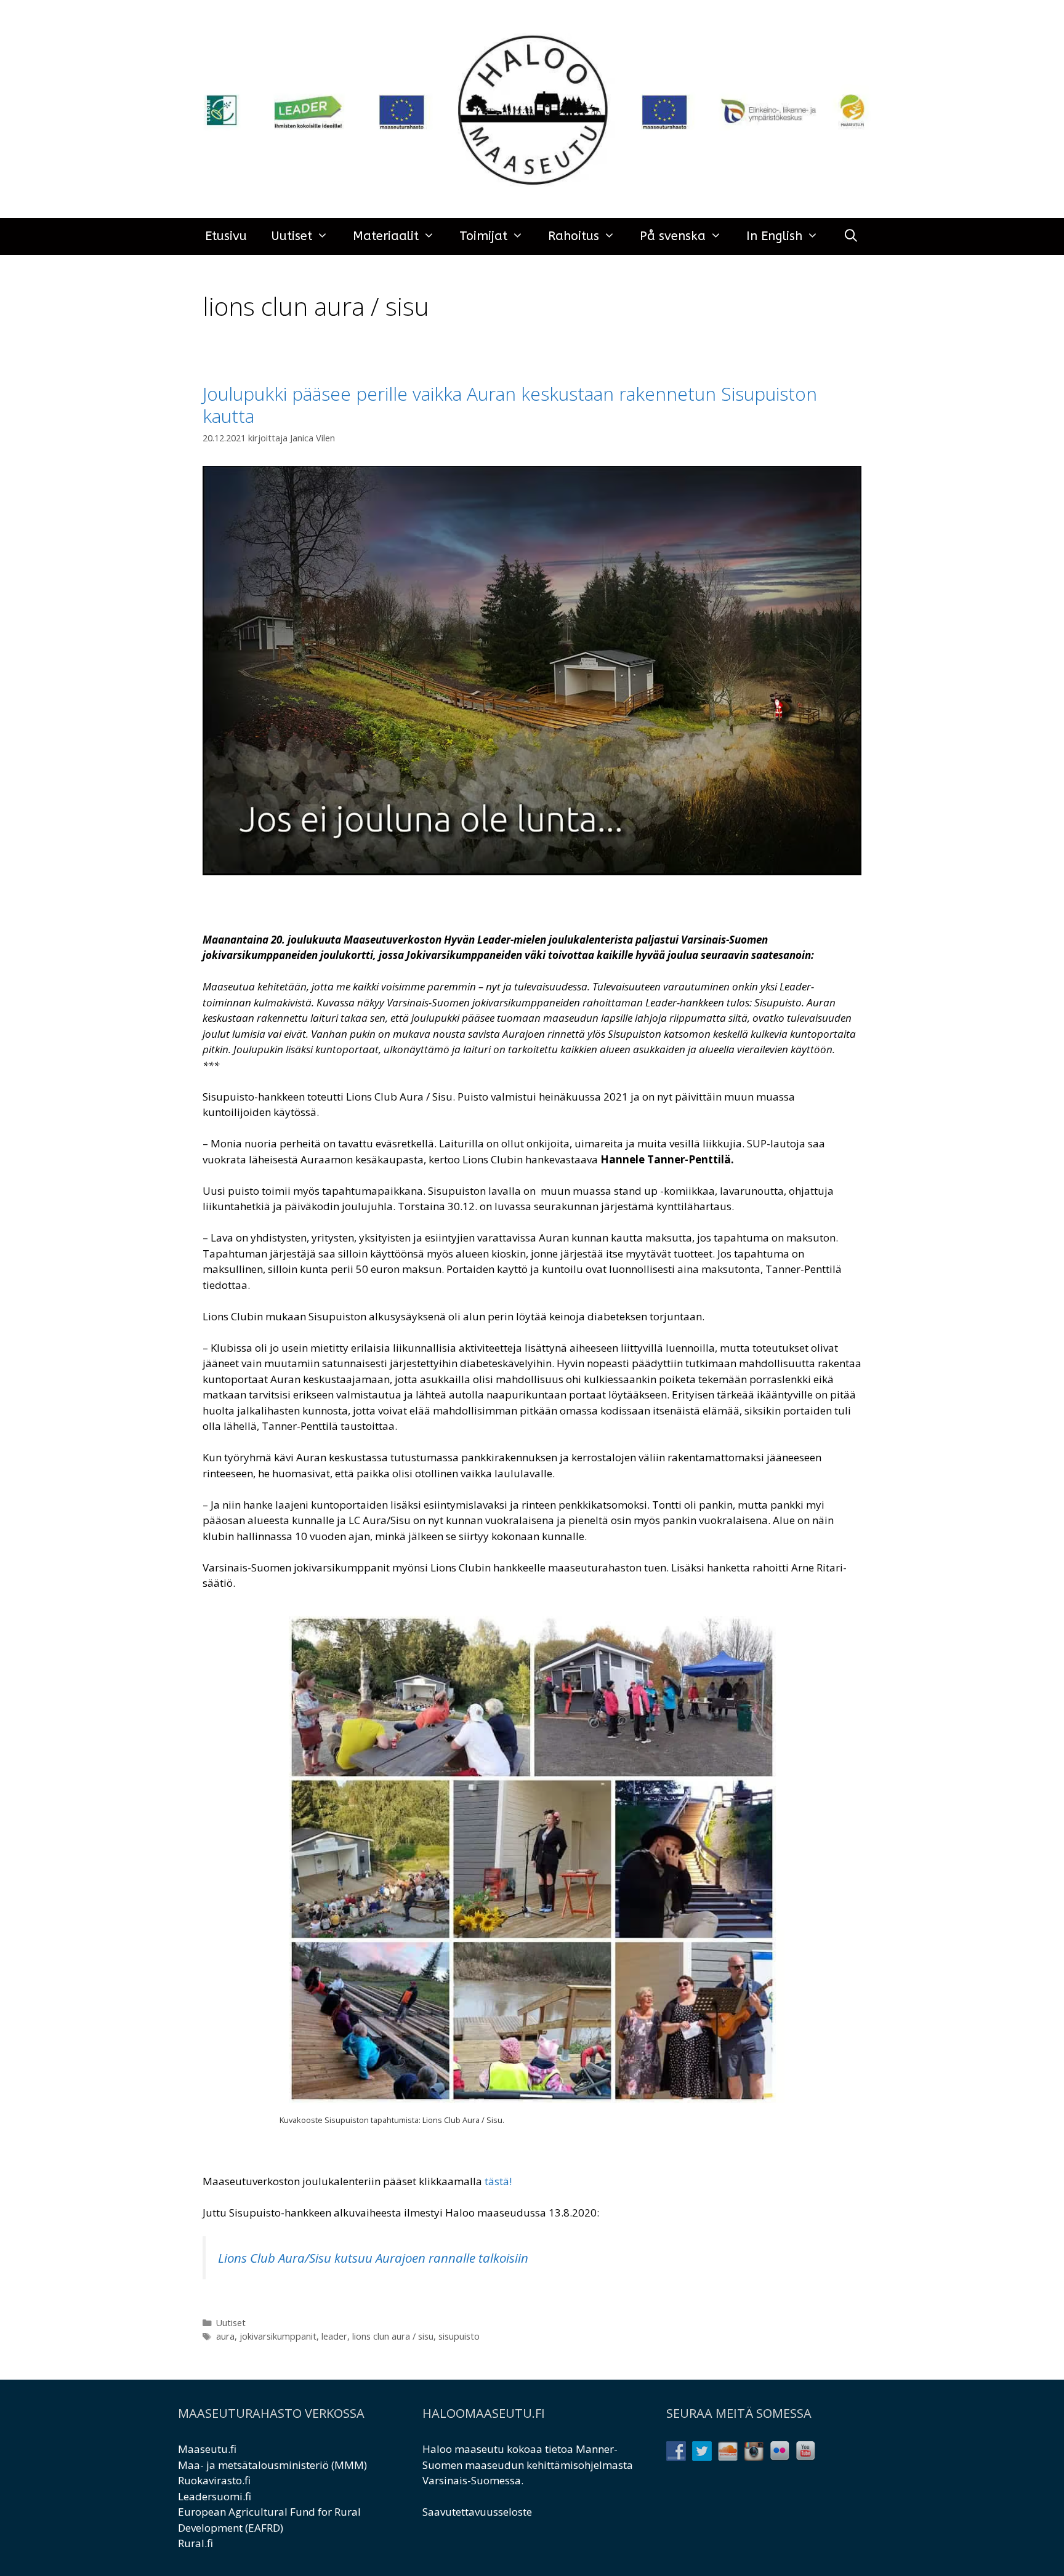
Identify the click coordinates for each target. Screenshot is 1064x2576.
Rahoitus (574, 236)
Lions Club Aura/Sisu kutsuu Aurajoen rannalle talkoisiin (373, 2258)
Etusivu (226, 236)
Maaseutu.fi (207, 2449)
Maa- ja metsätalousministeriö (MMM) (272, 2465)
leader (334, 2336)
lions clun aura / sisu (393, 2336)
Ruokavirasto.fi (214, 2480)
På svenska (673, 236)
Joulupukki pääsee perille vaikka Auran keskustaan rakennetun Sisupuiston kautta (510, 405)
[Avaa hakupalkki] (851, 236)
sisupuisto (459, 2336)
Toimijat (483, 236)
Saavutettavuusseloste (477, 2512)
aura (225, 2336)
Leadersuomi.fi (215, 2496)
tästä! (498, 2181)
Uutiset (292, 236)
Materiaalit (386, 236)
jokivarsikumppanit (278, 2336)
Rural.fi (195, 2543)
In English (774, 236)
